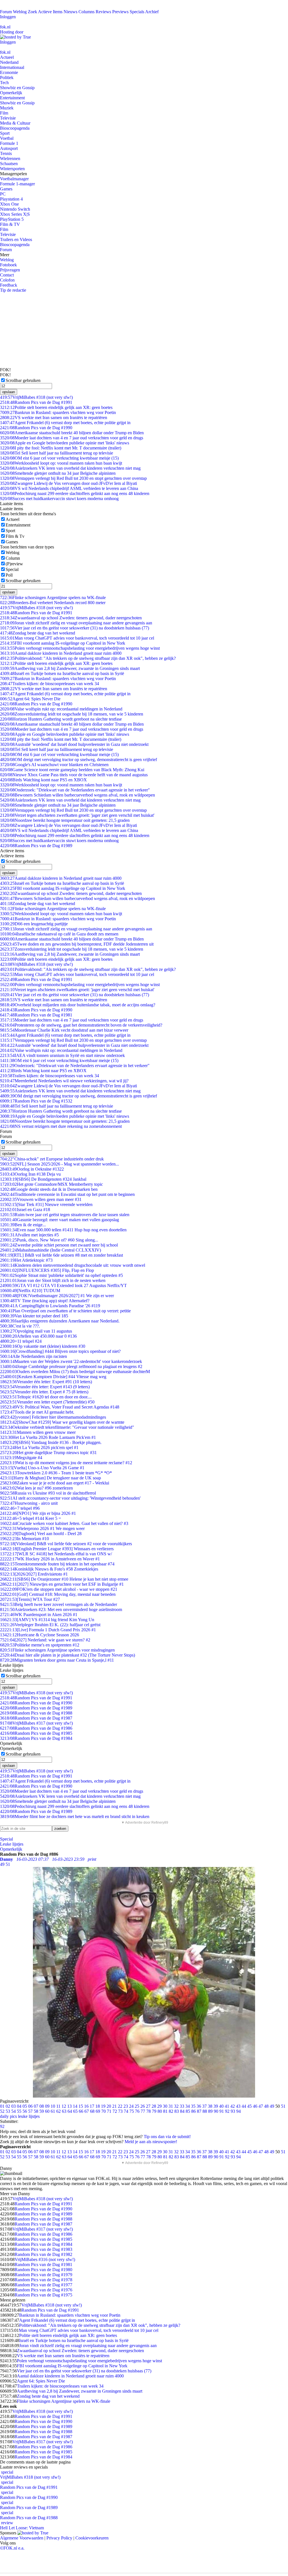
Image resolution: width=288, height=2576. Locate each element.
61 (53, 2111)
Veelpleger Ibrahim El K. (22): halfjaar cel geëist (50, 1625)
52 (2, 2111)
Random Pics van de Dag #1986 (36, 1728)
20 (109, 2106)
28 (154, 2106)
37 (204, 2106)
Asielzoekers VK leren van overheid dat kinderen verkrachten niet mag (70, 468)
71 (109, 2111)
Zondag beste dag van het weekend (38, 633)
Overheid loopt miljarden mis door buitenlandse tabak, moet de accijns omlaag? (78, 1005)
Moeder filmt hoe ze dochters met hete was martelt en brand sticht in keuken (75, 1816)
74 (126, 2111)
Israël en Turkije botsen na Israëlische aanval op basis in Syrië (62, 673)
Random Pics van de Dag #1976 (43, 2290)
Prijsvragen (10, 270)
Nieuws (70, 12)
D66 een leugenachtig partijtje (34, 924)
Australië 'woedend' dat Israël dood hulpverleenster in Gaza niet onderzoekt (74, 744)
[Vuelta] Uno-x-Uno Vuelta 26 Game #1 (42, 1468)
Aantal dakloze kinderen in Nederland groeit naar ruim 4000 (61, 653)
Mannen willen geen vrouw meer (38, 1432)
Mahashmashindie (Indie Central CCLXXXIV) (50, 1250)
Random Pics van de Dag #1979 (43, 2275)
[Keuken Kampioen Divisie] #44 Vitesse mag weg (53, 1377)
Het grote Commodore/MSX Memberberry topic (51, 1184)
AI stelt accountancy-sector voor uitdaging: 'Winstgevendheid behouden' (70, 1498)
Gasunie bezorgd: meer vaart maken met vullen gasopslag (59, 1220)
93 (233, 2111)
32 (176, 2106)
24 (131, 2106)
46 (255, 2106)
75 (132, 2111)
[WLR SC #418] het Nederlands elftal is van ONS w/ (56, 1554)
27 (148, 2106)
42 (233, 2106)
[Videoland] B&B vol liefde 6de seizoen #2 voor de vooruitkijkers (66, 1544)
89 (210, 2111)
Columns (86, 12)
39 (216, 2106)
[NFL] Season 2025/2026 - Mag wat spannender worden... (59, 1164)
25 (137, 2106)
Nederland (9, 62)
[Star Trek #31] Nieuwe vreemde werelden (46, 1204)
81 (165, 2111)
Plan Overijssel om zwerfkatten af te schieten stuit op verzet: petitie (65, 1311)
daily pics (8, 2116)
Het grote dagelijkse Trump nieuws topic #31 (48, 1453)
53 (8, 2111)
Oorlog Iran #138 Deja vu (30, 1174)
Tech (4, 83)
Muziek (7, 108)
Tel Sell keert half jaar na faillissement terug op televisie (57, 453)
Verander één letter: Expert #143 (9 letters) (45, 1387)
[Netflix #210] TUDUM (30, 1291)
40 (221, 2106)
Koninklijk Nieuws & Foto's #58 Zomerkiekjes (49, 1569)
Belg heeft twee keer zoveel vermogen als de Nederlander (58, 1604)
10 (53, 2106)
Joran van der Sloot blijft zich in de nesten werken (53, 1280)
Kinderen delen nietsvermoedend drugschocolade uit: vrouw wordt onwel (73, 1265)
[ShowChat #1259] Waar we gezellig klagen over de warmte (62, 1422)
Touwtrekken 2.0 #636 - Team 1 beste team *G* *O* (56, 1473)
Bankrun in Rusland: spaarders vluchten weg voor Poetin (58, 412)
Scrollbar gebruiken (23, 380)
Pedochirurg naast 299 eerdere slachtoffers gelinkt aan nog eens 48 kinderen (75, 493)
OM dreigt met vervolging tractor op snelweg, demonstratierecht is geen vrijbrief (78, 760)
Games (6, 189)
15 (81, 2106)
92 (227, 2111)
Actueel (7, 57)
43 (238, 2106)
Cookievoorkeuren (92, 2538)
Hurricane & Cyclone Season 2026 (40, 1635)
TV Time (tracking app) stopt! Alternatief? (45, 1301)
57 (30, 2111)
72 (115, 2111)
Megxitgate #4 (21, 1458)
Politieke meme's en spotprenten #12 (40, 1645)
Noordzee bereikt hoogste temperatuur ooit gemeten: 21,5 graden (65, 820)
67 (87, 2111)
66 (81, 2111)
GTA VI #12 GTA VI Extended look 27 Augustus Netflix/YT (63, 1285)
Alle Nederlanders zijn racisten (33, 1356)
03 (13, 2106)
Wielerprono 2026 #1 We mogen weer (42, 1528)
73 (120, 2111)
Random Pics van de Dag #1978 (43, 2280)
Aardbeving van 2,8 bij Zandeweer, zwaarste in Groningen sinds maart (70, 668)
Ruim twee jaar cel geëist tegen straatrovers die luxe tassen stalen (65, 1215)
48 (266, 2106)
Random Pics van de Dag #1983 (43, 2249)
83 (177, 2111)
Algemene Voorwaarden (22, 2538)
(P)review (14, 564)
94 (238, 2111)
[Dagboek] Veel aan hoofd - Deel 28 (41, 1534)
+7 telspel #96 (20, 1508)
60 (47, 2111)
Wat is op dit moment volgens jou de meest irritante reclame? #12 (66, 1463)
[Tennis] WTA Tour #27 (30, 1599)
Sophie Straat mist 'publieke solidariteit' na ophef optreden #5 (61, 1275)
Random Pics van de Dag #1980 (43, 2270)
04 (19, 2106)
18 (98, 2106)
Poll (9, 575)
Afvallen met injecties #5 (29, 1235)
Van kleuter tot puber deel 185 (34, 1316)
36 (199, 2106)
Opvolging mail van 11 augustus (36, 1331)
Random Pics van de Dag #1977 (43, 2285)
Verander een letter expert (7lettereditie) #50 (47, 1402)
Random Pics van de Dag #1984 (36, 1738)
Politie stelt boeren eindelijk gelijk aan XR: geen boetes (56, 407)
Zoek (32, 12)
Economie (9, 72)
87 (199, 2111)
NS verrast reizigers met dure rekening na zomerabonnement (61, 1126)
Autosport (9, 148)
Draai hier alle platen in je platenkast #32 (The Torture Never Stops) (67, 1655)
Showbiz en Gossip (17, 88)
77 (143, 2111)
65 (75, 2111)
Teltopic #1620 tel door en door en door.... (46, 1397)
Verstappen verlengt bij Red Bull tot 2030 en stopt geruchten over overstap (73, 478)
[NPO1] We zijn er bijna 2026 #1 (38, 1513)
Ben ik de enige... (23, 1225)
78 (148, 2111)
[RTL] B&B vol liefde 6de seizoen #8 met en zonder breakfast (61, 1255)
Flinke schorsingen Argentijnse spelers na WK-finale (53, 598)
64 (70, 2111)
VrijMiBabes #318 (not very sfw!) (36, 397)
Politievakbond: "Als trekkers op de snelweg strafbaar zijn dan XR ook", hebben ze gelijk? (88, 658)
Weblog (20, 12)
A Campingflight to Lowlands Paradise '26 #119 (50, 1306)
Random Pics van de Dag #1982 (43, 2254)
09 (47, 2106)
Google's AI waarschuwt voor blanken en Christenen (54, 765)
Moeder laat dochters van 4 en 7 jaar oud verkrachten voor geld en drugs (72, 438)
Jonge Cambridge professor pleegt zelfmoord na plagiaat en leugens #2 (71, 1366)
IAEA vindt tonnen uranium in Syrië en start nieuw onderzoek (62, 1055)
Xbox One (9, 204)
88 (205, 2111)
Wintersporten (12, 169)
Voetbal (7, 138)
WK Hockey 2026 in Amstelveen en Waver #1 (50, 1559)
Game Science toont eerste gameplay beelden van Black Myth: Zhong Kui (72, 770)
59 (42, 2111)
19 (103, 2106)
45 (249, 2106)
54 (13, 2111)
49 (272, 2106)
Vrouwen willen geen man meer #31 (41, 1199)
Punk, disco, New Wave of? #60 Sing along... (49, 1240)
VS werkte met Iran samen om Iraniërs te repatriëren (54, 418)
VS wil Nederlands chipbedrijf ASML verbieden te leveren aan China (69, 488)
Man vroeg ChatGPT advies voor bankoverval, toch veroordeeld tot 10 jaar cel (77, 638)
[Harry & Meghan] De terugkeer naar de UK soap (50, 1478)
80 (160, 2111)
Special (12, 569)
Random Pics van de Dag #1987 (36, 1718)
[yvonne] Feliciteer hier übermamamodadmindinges (53, 1417)
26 (143, 2106)
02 (8, 2106)
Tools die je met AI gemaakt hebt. (37, 1412)
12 (64, 2106)
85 (188, 2111)
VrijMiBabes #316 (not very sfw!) (45, 2259)
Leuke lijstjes (12, 1844)
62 (58, 2111)
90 (216, 2111)
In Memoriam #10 (24, 1539)
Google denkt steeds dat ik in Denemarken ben (49, 1189)
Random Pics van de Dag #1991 (36, 402)
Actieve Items (50, 12)
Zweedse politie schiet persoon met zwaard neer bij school (59, 1245)
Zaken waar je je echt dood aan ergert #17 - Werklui (55, 1483)
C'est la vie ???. (20, 1326)
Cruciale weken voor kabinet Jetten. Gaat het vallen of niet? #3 (64, 1523)
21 (114, 2106)
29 (159, 2106)
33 (182, 2106)
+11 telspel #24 (21, 1341)
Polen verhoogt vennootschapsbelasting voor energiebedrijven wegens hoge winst (80, 648)
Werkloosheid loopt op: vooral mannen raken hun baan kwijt (61, 463)
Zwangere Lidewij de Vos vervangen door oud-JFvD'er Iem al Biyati (68, 483)
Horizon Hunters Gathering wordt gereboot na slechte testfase (61, 719)
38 (210, 2106)
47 (261, 2106)
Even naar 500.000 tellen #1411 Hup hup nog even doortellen (63, 1230)
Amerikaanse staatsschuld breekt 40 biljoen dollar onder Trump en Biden (72, 433)
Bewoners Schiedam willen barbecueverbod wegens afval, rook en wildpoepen (77, 795)
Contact (7, 275)
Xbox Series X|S (15, 214)
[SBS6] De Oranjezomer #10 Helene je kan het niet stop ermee (64, 1579)
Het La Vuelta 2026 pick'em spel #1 (39, 1447)
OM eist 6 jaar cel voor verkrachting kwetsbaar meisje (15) (59, 458)
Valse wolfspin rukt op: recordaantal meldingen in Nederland (61, 709)
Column (13, 558)
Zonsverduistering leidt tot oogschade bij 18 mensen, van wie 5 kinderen (72, 714)
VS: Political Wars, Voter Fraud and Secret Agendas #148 (60, 1407)
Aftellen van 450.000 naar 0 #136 (38, 1336)
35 (193, 2106)
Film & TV (10, 224)
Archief (152, 12)
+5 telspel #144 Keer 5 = (31, 1518)
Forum (6, 12)
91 (222, 2111)
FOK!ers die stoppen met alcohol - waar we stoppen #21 (59, 1589)
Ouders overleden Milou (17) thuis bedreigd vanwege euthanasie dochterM (75, 1372)
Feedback (9, 285)
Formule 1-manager (17, 184)
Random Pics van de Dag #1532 (36, 1101)
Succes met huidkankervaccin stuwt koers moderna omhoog (59, 499)
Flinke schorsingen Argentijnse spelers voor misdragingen (57, 1650)
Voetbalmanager (14, 179)
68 (92, 2111)
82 (171, 2111)
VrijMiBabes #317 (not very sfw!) (36, 1723)
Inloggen (8, 17)
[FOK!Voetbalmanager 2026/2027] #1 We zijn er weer (57, 1296)
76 (137, 2111)
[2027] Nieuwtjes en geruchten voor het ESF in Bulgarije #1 (62, 1584)
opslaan (9, 392)
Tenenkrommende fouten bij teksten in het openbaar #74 (57, 1564)
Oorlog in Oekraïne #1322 (32, 1169)
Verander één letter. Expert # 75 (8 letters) (44, 1392)
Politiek (7, 77)
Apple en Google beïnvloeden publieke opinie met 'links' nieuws (65, 443)
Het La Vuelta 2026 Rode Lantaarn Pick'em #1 (48, 1437)
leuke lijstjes (29, 2116)
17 (92, 2106)
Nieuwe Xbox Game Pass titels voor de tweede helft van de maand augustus (74, 775)
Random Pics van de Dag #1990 (36, 428)
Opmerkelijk (11, 93)
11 (58, 2106)
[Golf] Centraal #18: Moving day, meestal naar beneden (58, 1594)
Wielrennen (10, 158)
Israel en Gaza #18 (25, 1210)
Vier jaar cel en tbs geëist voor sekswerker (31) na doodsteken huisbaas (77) (75, 628)
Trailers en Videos (16, 239)
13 (69, 2106)
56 (25, 2111)
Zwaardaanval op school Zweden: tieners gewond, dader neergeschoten (71, 618)
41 (227, 2106)
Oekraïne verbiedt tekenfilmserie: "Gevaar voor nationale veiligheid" (67, 1427)
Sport (5, 133)
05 (25, 2106)
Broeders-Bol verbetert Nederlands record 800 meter (53, 603)
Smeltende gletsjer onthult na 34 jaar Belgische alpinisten (58, 473)
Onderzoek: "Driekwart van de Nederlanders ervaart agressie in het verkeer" (75, 790)
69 (98, 2111)
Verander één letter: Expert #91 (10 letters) (46, 1382)
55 (19, 2111)
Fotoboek (8, 265)
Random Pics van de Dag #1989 (36, 846)
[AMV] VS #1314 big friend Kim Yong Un (47, 1620)
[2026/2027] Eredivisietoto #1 (34, 1574)
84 (182, 2111)
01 (2, 2106)
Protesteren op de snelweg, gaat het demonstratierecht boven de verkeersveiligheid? (81, 1025)
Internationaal (12, 67)
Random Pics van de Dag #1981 (36, 1015)
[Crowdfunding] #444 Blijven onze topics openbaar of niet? (60, 1351)
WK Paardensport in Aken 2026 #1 (39, 1615)
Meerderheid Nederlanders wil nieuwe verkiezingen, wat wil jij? (64, 1081)
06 (30, 2106)
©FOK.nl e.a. (12, 2548)
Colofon (7, 280)
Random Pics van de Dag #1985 (36, 1733)
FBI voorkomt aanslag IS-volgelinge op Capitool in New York (63, 643)
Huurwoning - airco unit (29, 1503)
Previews (120, 12)
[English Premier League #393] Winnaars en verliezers (57, 1549)
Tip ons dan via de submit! (167, 2137)
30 (165, 2106)
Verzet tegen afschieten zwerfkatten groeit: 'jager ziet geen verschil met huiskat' (77, 815)
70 (103, 2111)
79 (154, 2111)
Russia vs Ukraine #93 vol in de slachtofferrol (48, 1493)
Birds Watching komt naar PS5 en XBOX (43, 780)
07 (36, 2106)
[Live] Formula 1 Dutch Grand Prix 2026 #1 (48, 1630)
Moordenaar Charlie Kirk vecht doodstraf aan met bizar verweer (64, 1030)
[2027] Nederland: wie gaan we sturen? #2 (45, 1640)
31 (171, 2106)
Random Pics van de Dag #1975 (43, 2295)
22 (120, 2106)
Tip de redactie (13, 290)
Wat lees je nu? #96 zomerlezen (36, 1488)
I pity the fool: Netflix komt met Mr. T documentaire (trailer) (61, 448)
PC (3, 194)
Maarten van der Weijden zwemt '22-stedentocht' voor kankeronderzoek (71, 1361)
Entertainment (12, 98)
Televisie (8, 118)
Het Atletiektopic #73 (26, 1260)
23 (126, 2106)
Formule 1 (9, 143)
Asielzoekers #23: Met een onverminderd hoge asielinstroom (61, 1609)
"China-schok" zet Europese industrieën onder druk (52, 1159)
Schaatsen (9, 164)
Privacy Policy (59, 2538)
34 (188, 2106)
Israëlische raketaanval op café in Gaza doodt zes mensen (59, 934)
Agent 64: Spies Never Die (30, 699)
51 (283, 2106)
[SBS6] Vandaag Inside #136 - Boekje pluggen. (51, 1442)
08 (42, 2106)
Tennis (6, 153)
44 (244, 2106)
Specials (137, 12)
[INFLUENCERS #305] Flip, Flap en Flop (47, 1270)
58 (36, 2111)
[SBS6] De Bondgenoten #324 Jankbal (43, 1179)
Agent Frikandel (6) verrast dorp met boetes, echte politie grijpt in (65, 423)
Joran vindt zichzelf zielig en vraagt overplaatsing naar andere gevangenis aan (76, 623)
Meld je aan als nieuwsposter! (151, 2142)
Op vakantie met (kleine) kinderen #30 (43, 1346)
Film (4, 113)
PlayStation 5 (12, 219)
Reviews (103, 12)
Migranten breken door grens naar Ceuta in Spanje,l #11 (57, 1660)
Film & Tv (15, 536)
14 (75, 2106)
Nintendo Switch (15, 209)
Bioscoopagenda (15, 128)
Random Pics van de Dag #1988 (36, 1713)
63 (64, 2111)
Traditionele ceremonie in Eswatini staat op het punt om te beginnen (67, 1194)
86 (193, 2111)
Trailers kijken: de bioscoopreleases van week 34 (49, 684)
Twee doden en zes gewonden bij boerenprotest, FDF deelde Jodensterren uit (77, 944)
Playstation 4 (11, 199)
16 (86, 2106)
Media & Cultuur (15, 123)
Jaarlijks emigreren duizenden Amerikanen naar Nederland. (60, 1321)
